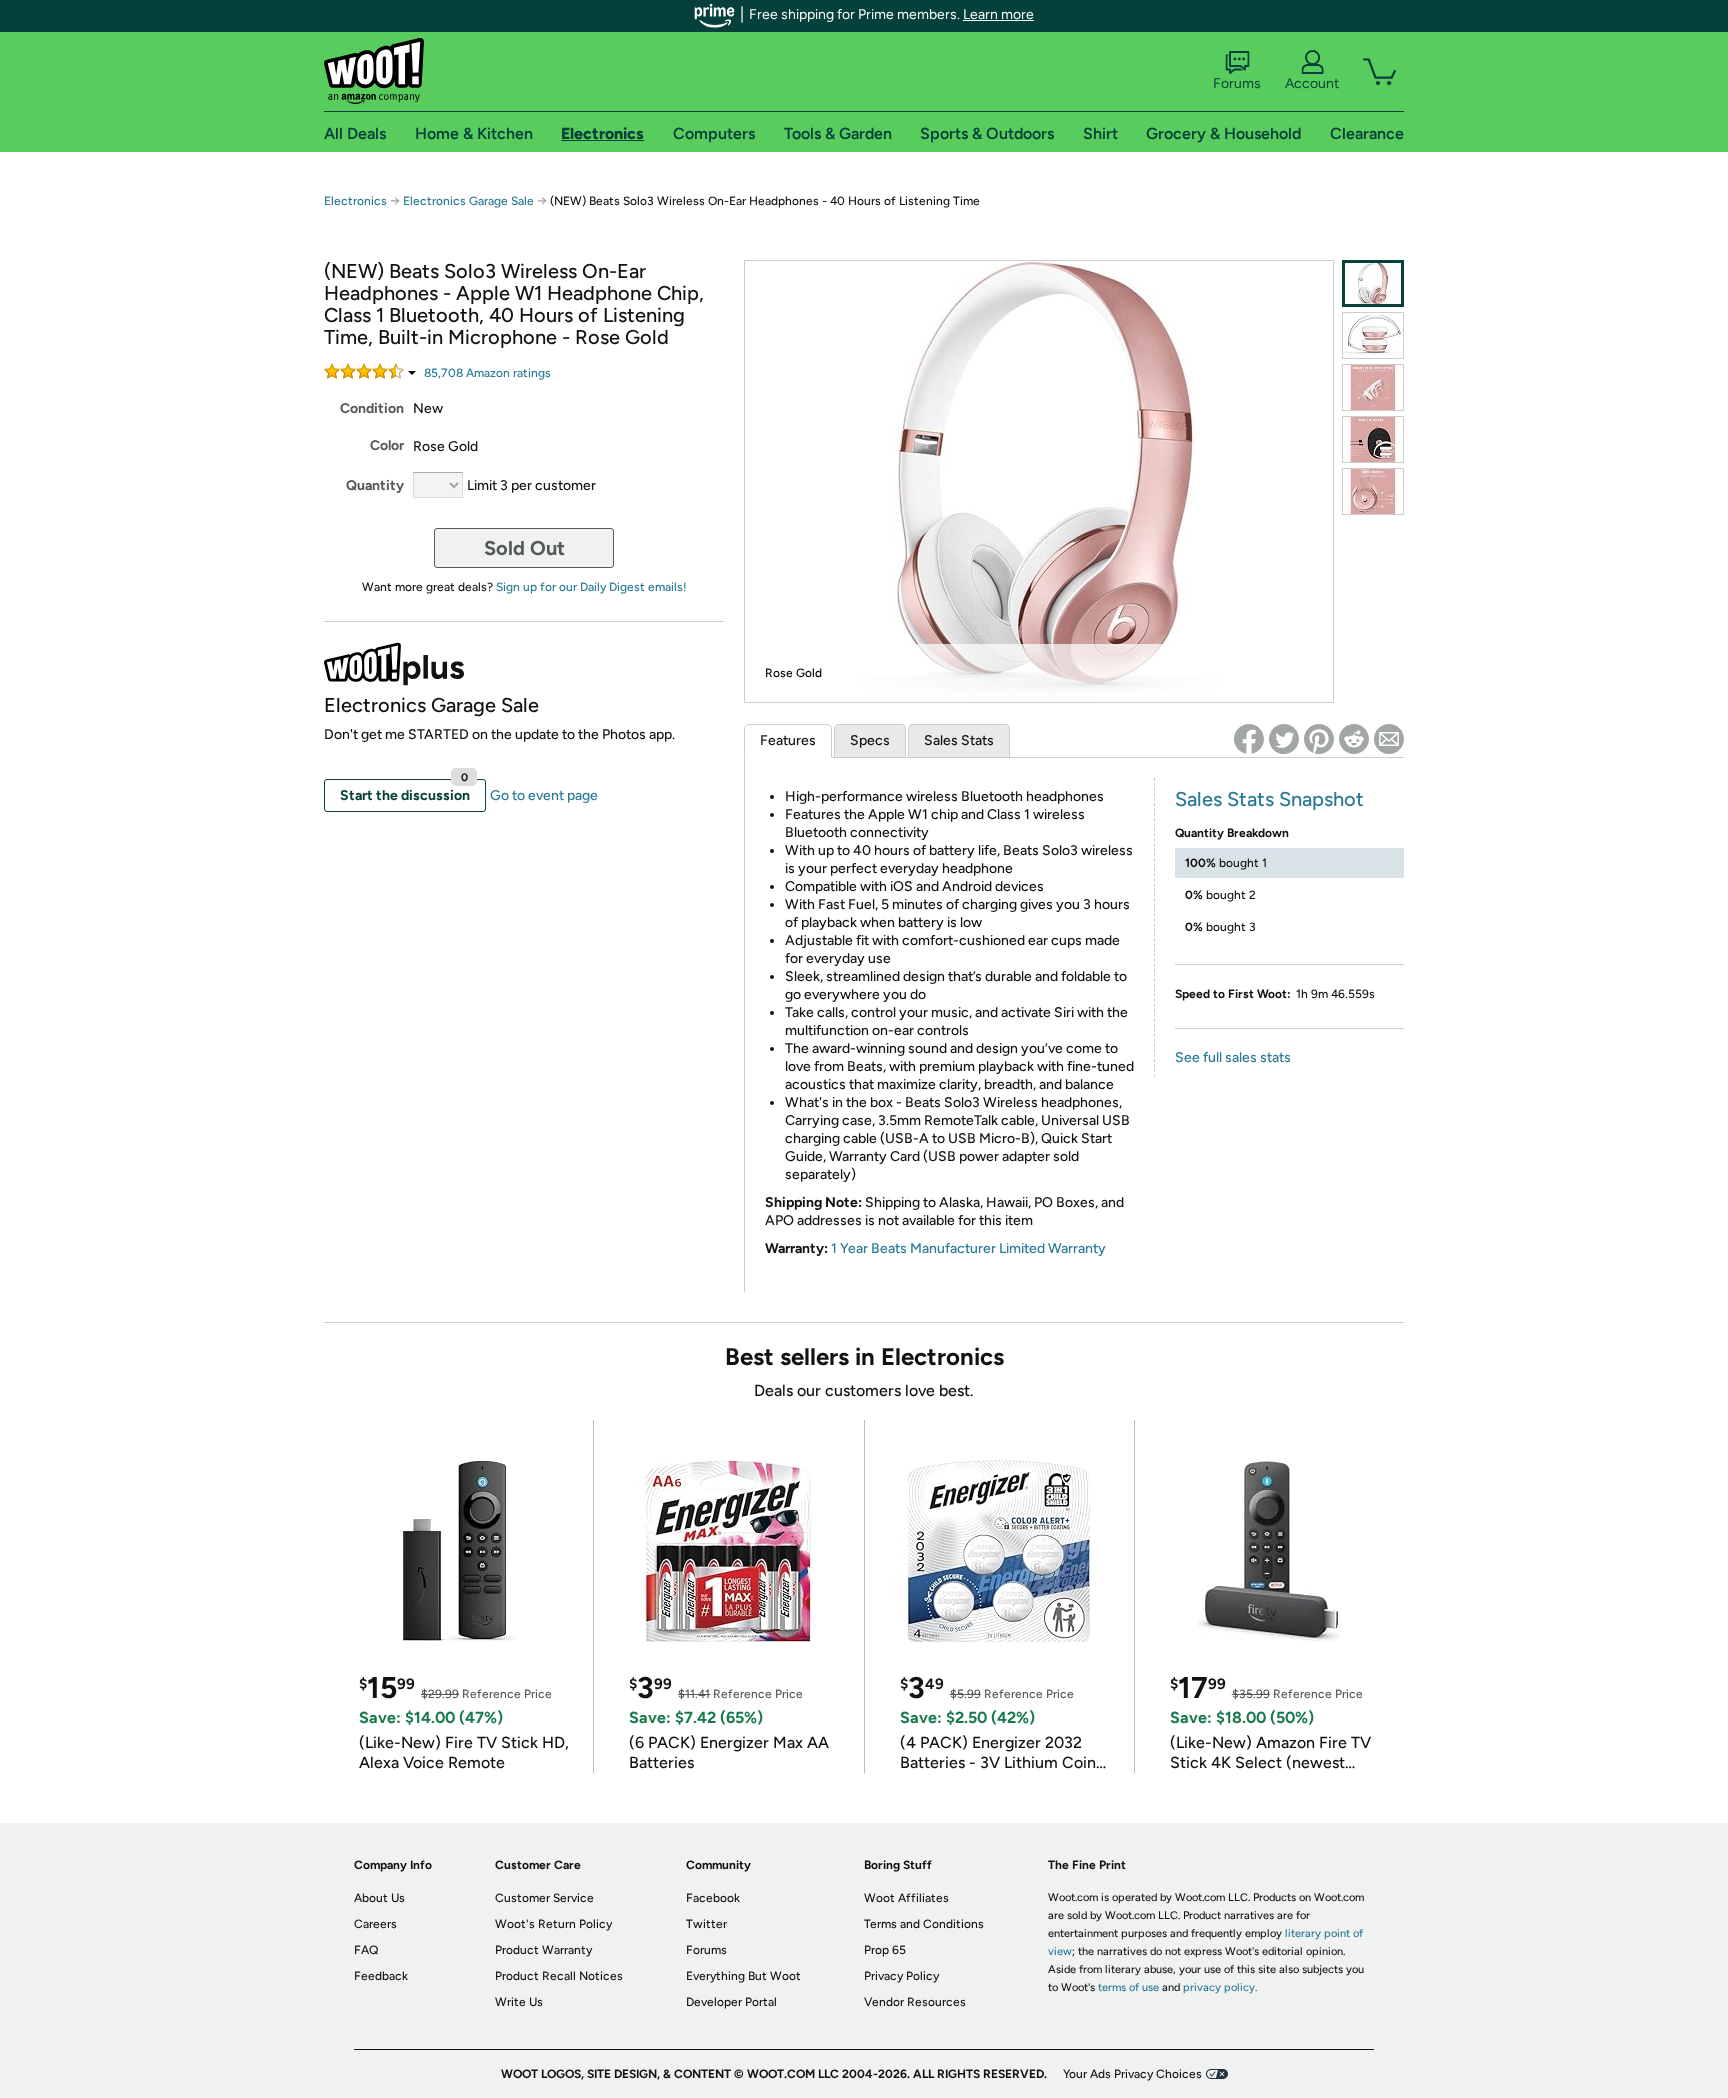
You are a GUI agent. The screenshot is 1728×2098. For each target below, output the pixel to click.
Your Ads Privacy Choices (1132, 2074)
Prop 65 (885, 1950)
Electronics (355, 201)
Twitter (706, 1924)
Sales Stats (959, 740)
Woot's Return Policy (553, 1924)
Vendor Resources (915, 2002)
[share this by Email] (1389, 739)
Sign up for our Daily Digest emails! (591, 587)
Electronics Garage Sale (468, 201)
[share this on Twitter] (1284, 739)
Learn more (998, 14)
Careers (375, 1924)
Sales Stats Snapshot (1269, 799)
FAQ (366, 1950)
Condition (372, 408)
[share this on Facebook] (1249, 739)
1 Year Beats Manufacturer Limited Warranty (968, 1248)
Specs (870, 740)
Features (788, 740)
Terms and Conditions (924, 1924)
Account (1312, 83)
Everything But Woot (743, 1976)
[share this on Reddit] (1354, 739)
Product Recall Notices (559, 1976)
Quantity (375, 485)
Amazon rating (487, 373)
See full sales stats (1233, 1057)
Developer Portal (731, 2002)
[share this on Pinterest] (1319, 739)
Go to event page (544, 795)
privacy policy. (1220, 1987)
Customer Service (544, 1898)
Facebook (713, 1898)
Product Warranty (543, 1950)
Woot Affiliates (906, 1898)
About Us (379, 1898)
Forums (1237, 83)
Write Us (519, 2002)
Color (387, 445)
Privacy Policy (901, 1976)
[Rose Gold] (1373, 283)
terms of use (1128, 1987)
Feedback (381, 1976)
